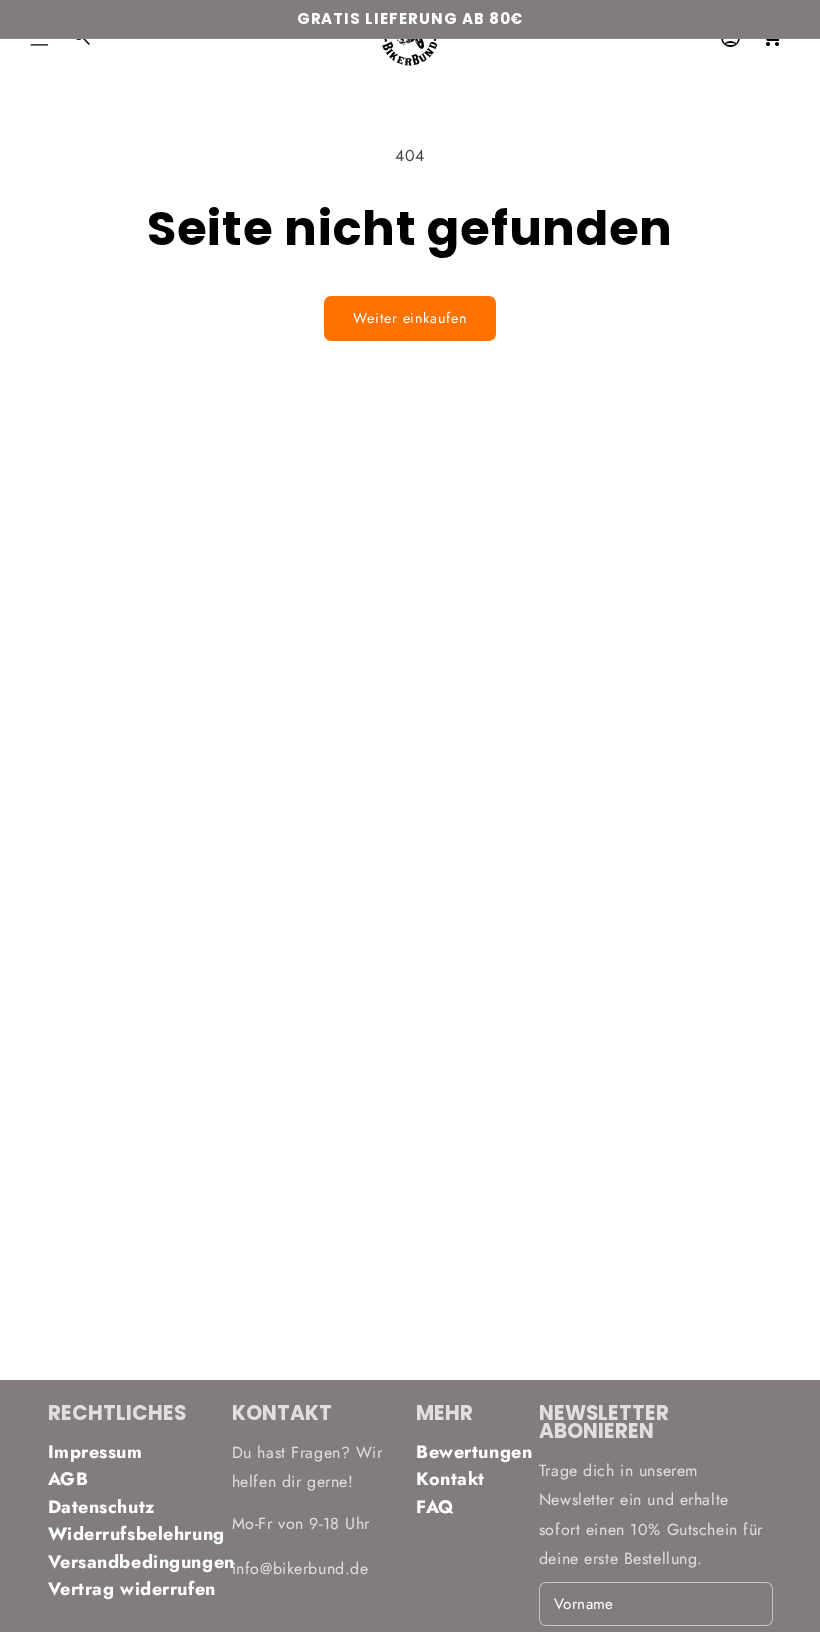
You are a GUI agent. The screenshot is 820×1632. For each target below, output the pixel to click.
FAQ (435, 1507)
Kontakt (450, 1479)
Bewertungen (471, 1452)
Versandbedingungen (134, 1562)
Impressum (95, 1452)
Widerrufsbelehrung (134, 1534)
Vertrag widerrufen (132, 1589)
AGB (68, 1479)
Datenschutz (101, 1507)
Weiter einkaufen (410, 318)
